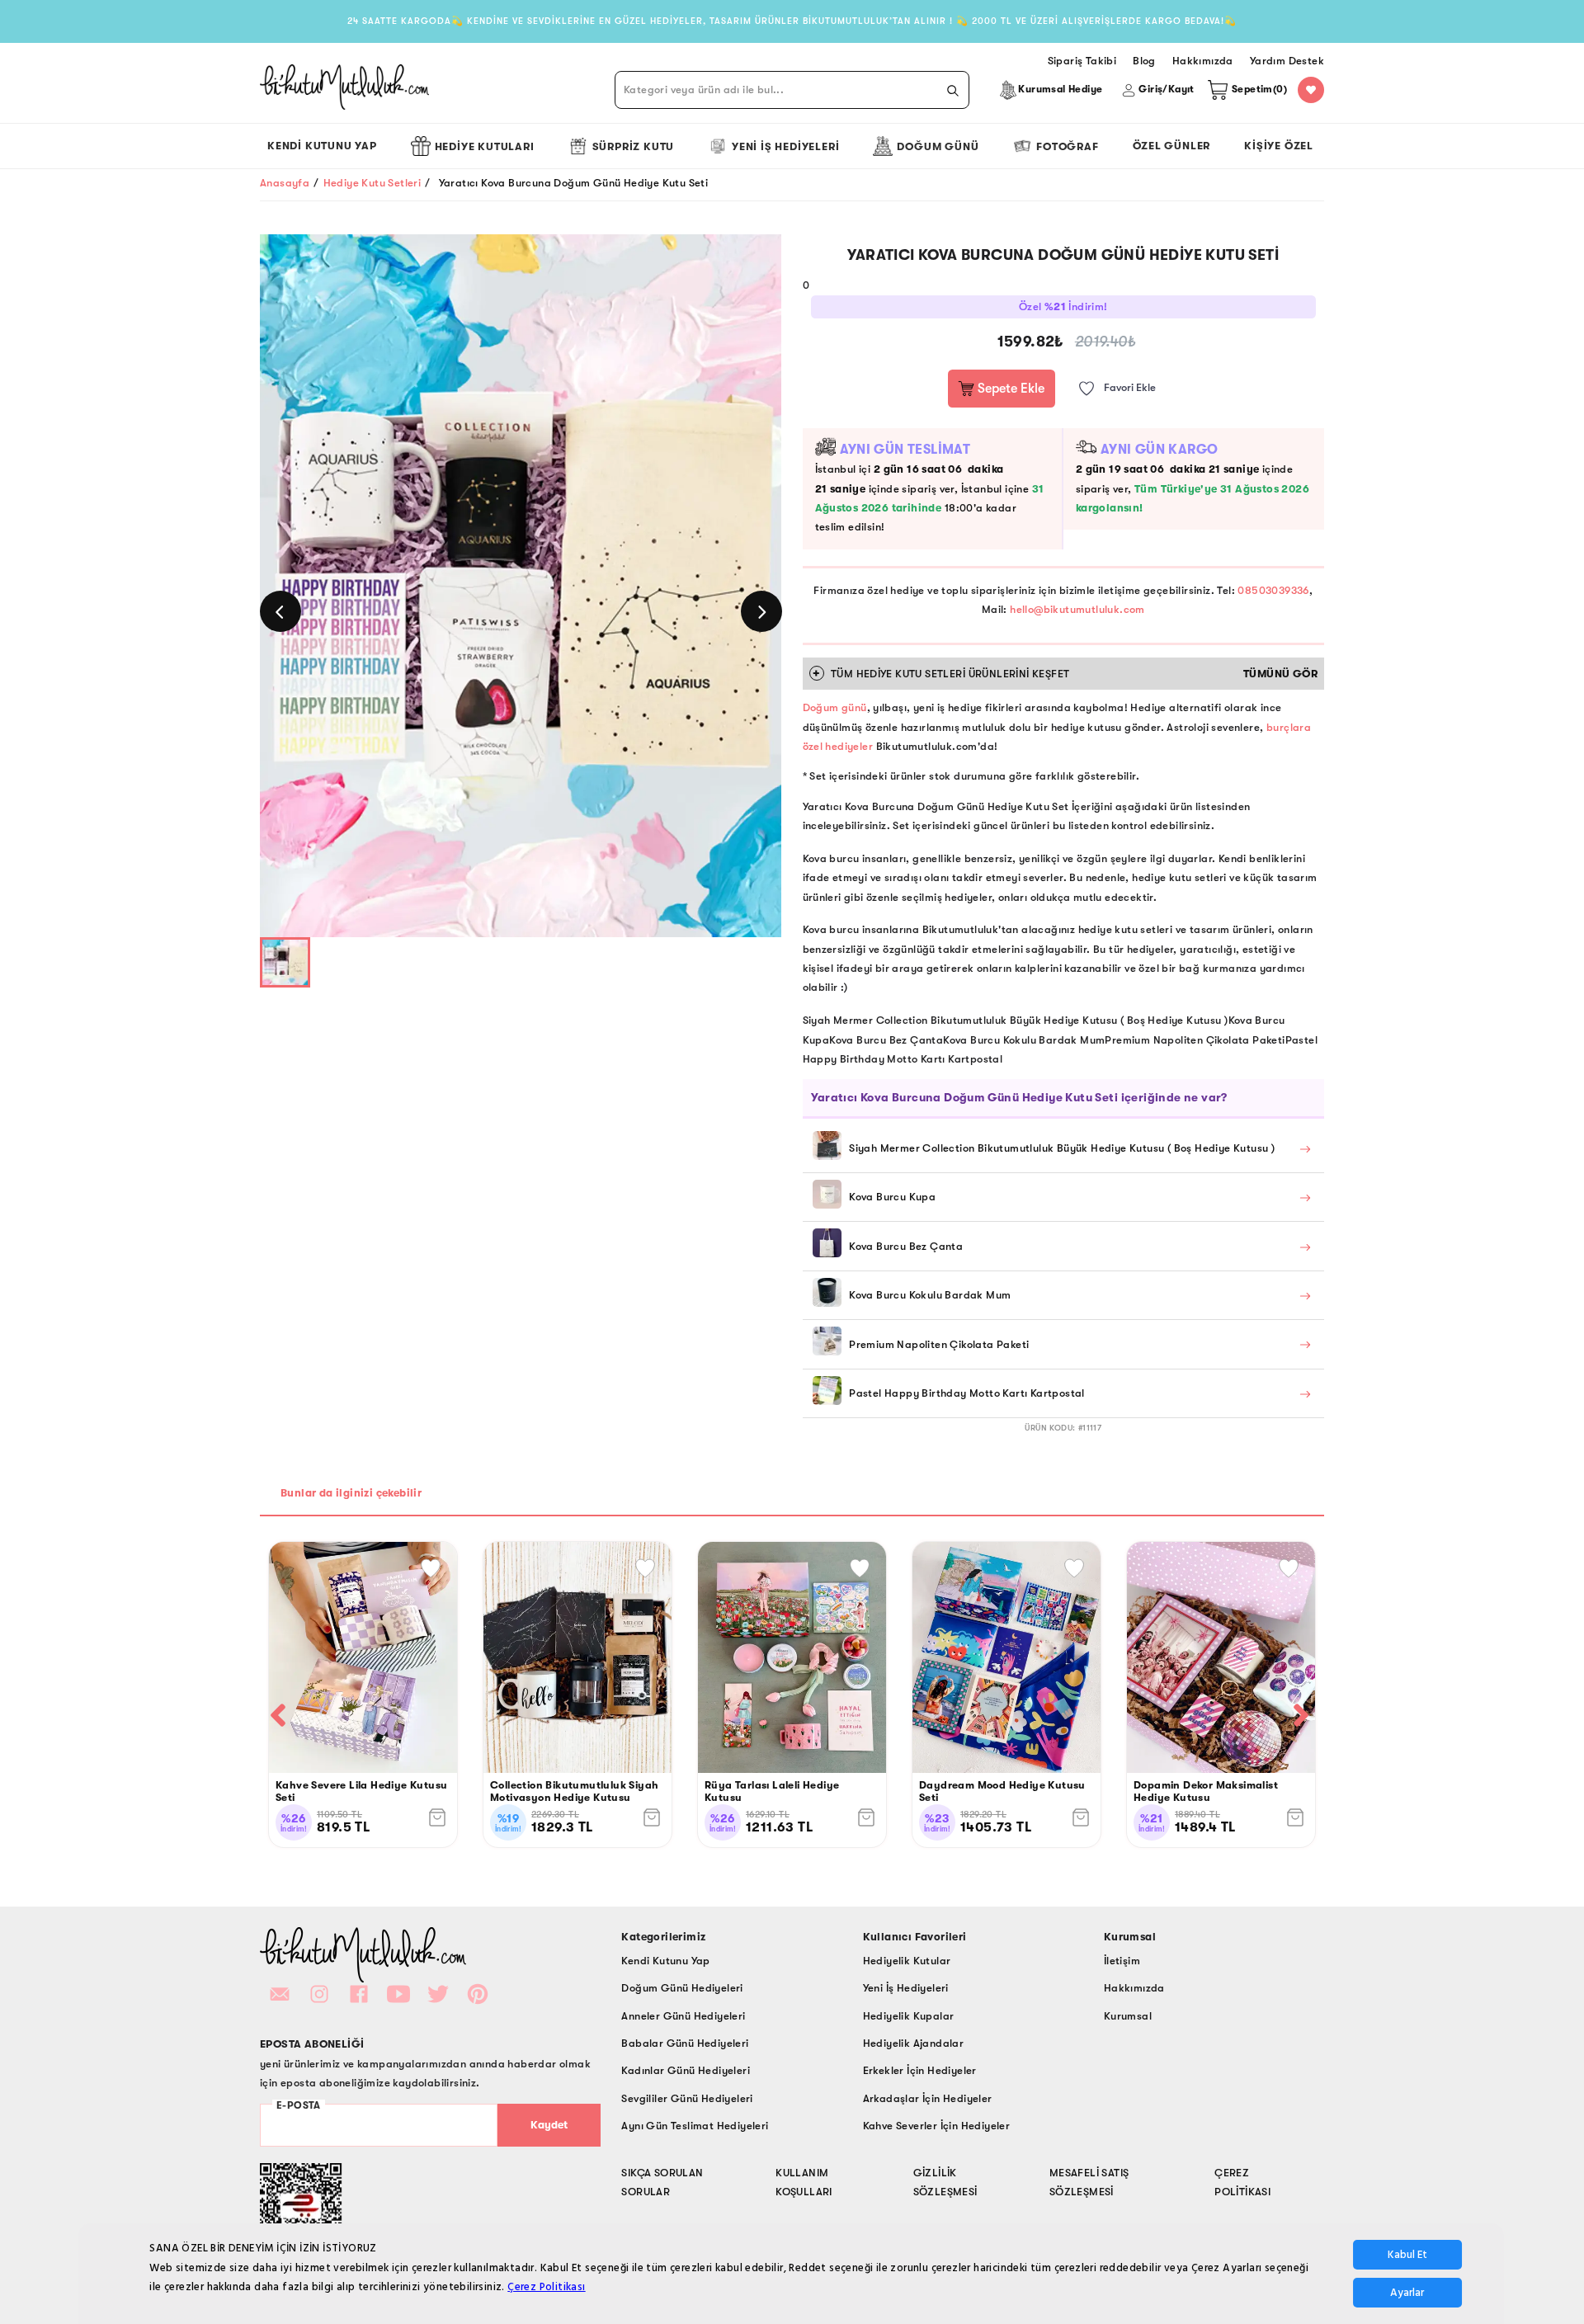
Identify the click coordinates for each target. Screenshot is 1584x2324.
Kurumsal (1128, 2016)
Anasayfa (285, 183)
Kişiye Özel (1279, 146)
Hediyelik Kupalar (909, 2016)
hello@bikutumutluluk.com (1077, 609)
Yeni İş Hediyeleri (785, 146)
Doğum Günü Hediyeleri (682, 1988)
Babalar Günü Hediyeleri (685, 2043)
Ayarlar (1407, 2293)
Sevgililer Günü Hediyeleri (687, 2098)
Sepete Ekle (1009, 389)
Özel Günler (1172, 146)
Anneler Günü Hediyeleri (683, 2016)
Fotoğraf (1067, 146)
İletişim (1122, 1961)
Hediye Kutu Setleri (372, 183)
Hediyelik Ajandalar (914, 2043)
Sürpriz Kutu (634, 146)
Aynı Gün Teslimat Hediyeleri (695, 2126)
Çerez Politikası (546, 2287)
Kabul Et (1407, 2255)
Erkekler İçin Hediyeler (920, 2070)
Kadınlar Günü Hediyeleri (686, 2070)
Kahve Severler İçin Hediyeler (937, 2126)
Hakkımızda (1134, 1988)
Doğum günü (835, 707)
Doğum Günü (938, 146)
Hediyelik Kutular (907, 1961)
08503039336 (1273, 590)
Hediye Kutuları (485, 146)
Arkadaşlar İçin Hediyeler (928, 2098)
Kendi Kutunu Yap (322, 146)
